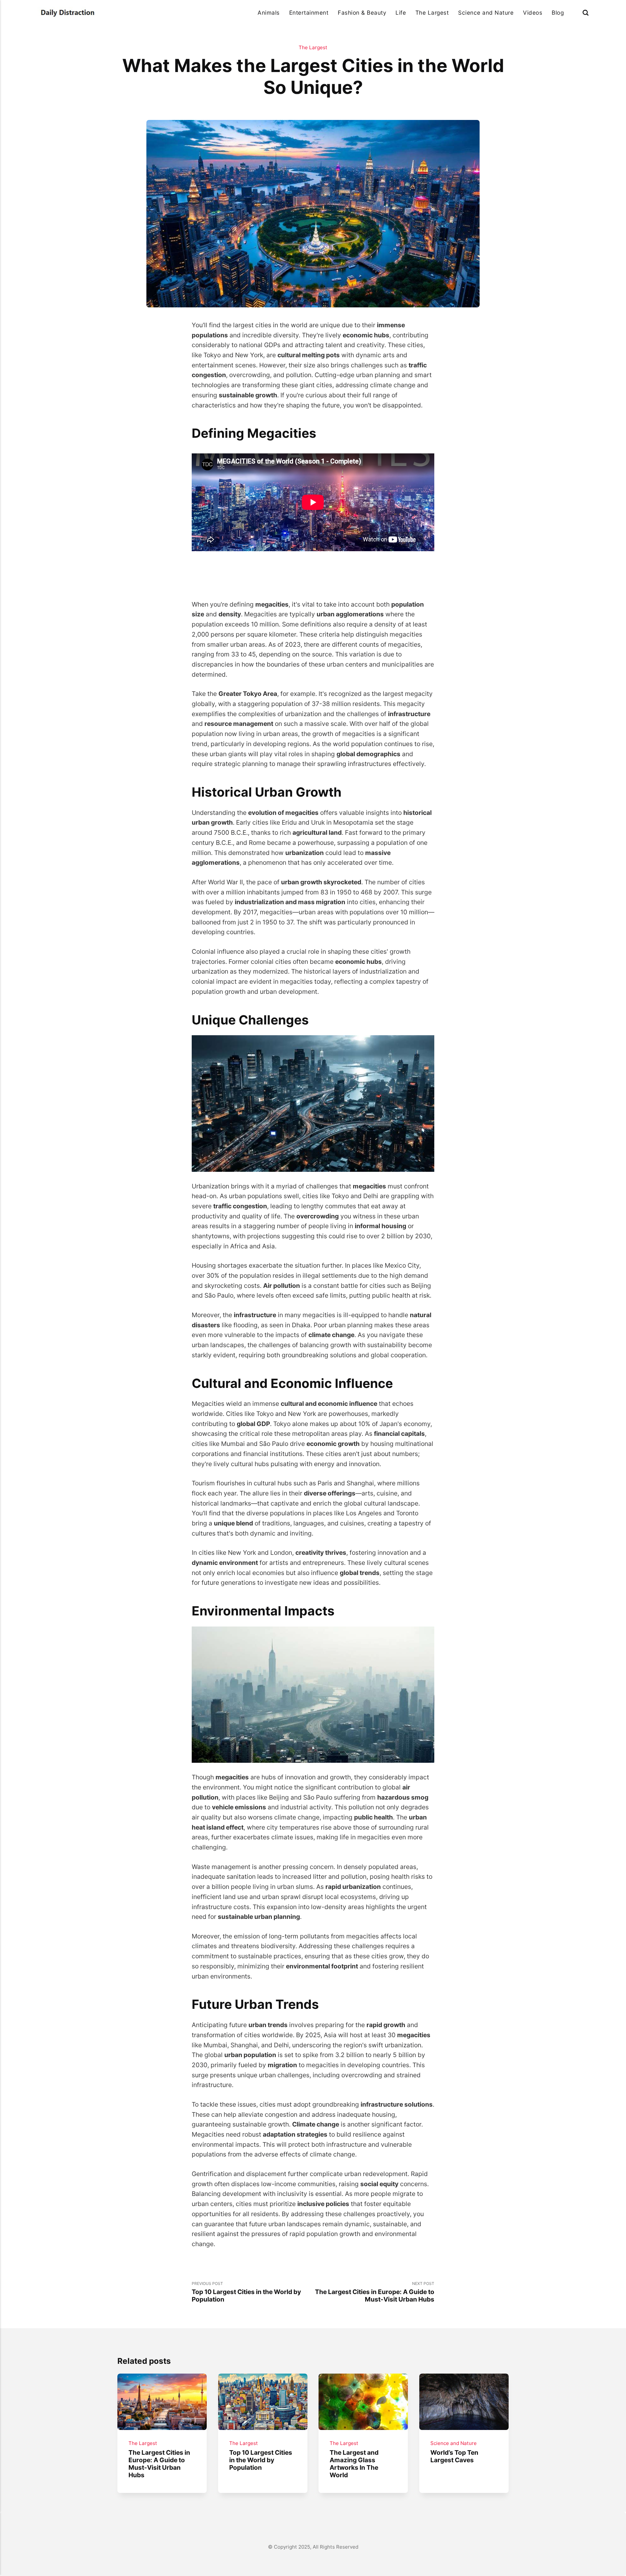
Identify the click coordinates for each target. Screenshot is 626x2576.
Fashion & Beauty (362, 13)
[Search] (586, 13)
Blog (558, 13)
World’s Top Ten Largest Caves (454, 2456)
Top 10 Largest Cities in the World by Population (260, 2460)
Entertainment (309, 13)
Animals (269, 13)
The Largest (432, 13)
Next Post (375, 2292)
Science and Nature (486, 13)
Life (401, 13)
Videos (533, 13)
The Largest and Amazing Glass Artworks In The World (354, 2464)
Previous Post (246, 2292)
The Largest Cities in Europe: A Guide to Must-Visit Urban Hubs (159, 2464)
